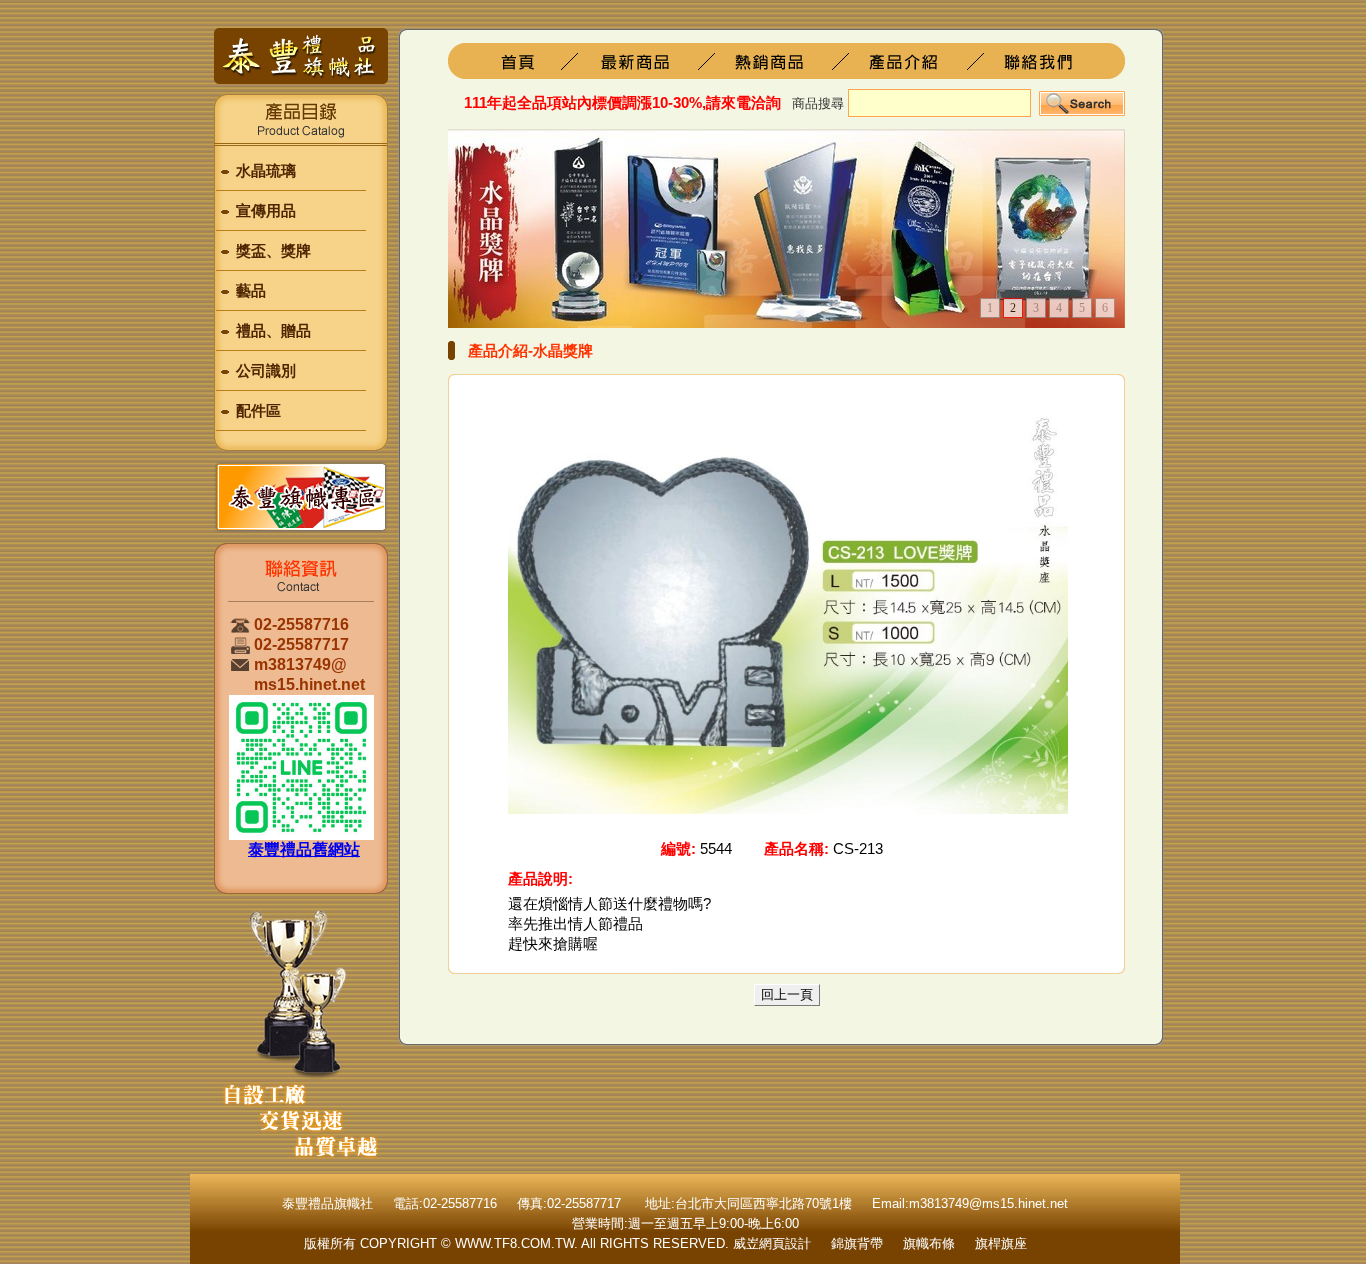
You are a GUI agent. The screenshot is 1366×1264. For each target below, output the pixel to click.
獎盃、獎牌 (273, 250)
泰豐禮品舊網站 (304, 849)
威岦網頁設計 (772, 1243)
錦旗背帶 (857, 1243)
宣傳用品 (266, 210)
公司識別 (266, 370)
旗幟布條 (929, 1243)
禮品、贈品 (273, 330)
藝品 (251, 290)
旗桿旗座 (650, 61)
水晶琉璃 (266, 170)
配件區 (258, 410)
